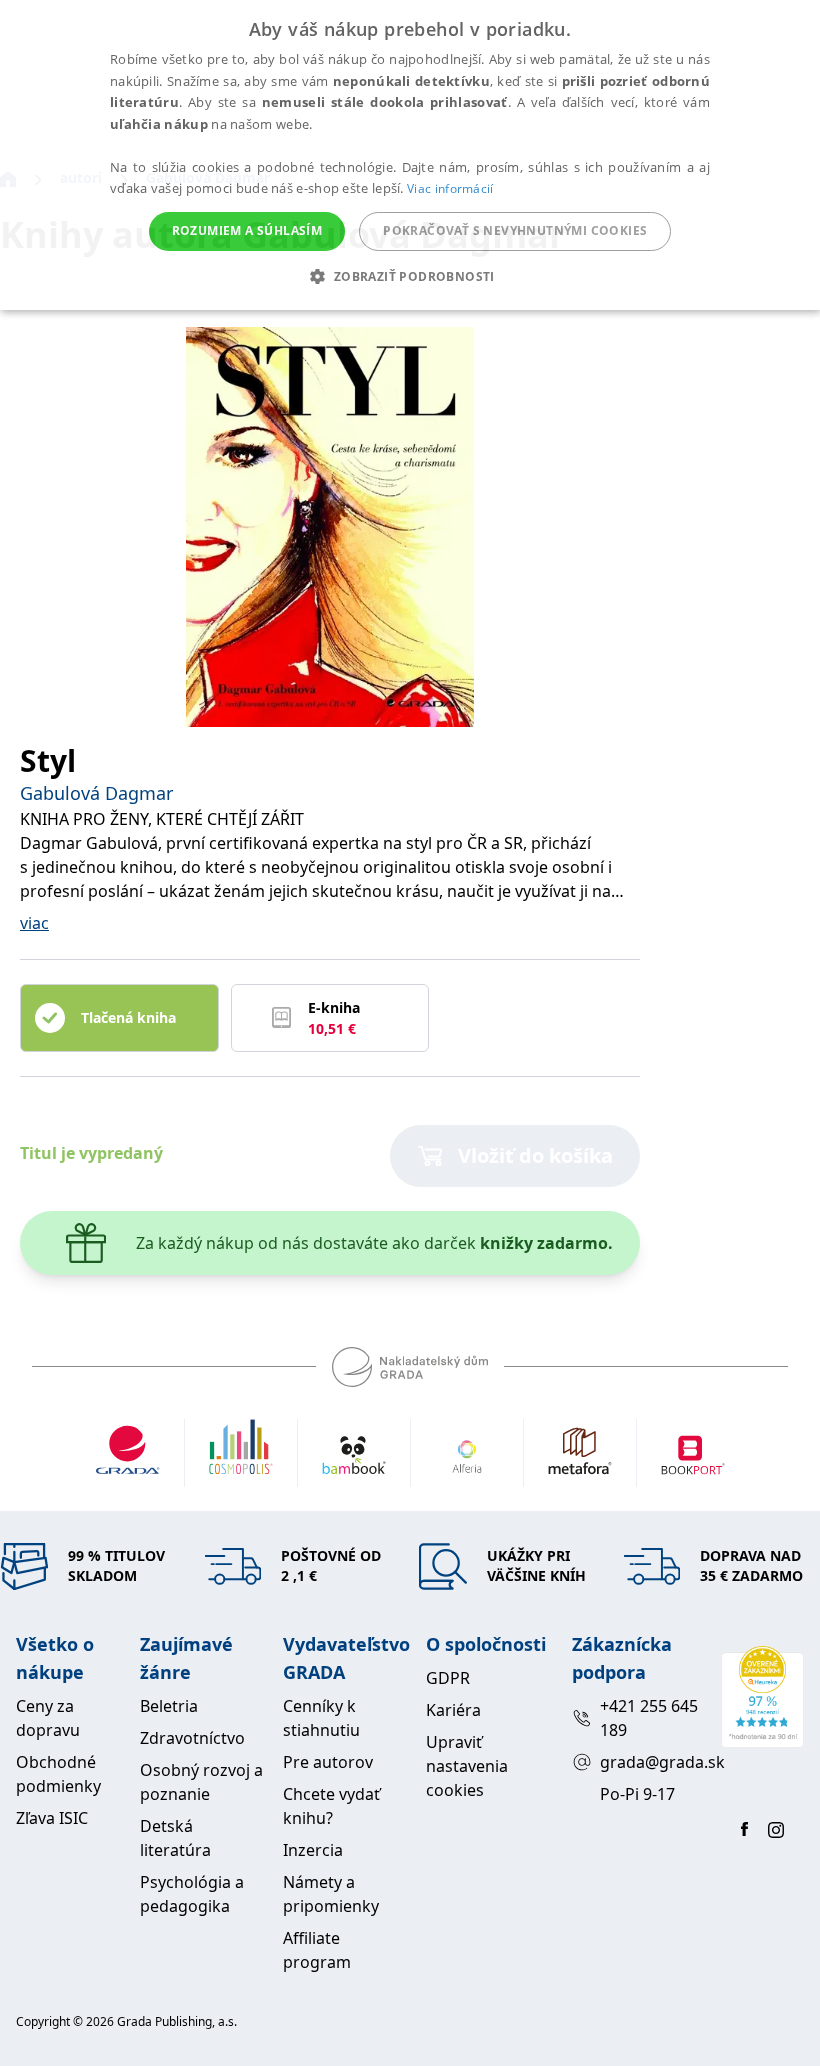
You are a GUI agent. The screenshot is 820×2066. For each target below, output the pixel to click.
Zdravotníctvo (192, 1738)
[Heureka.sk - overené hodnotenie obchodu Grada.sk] (762, 1697)
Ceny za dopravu (48, 1718)
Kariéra (453, 1710)
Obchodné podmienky (58, 1774)
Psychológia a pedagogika (192, 1894)
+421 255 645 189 (649, 1718)
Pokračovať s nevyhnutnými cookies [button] (515, 230)
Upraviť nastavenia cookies (467, 1766)
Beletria (169, 1706)
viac (34, 923)
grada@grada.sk (652, 1762)
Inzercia (313, 1850)
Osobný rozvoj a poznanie (201, 1782)
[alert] (410, 155)
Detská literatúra (175, 1838)
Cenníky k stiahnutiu (321, 1718)
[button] (409, 276)
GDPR (448, 1678)
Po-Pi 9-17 (637, 1794)
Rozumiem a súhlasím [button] (247, 230)
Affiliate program (317, 1950)
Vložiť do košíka (535, 1155)
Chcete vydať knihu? (331, 1806)
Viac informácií (450, 188)
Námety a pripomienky (331, 1894)
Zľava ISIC (52, 1818)
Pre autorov (328, 1762)
